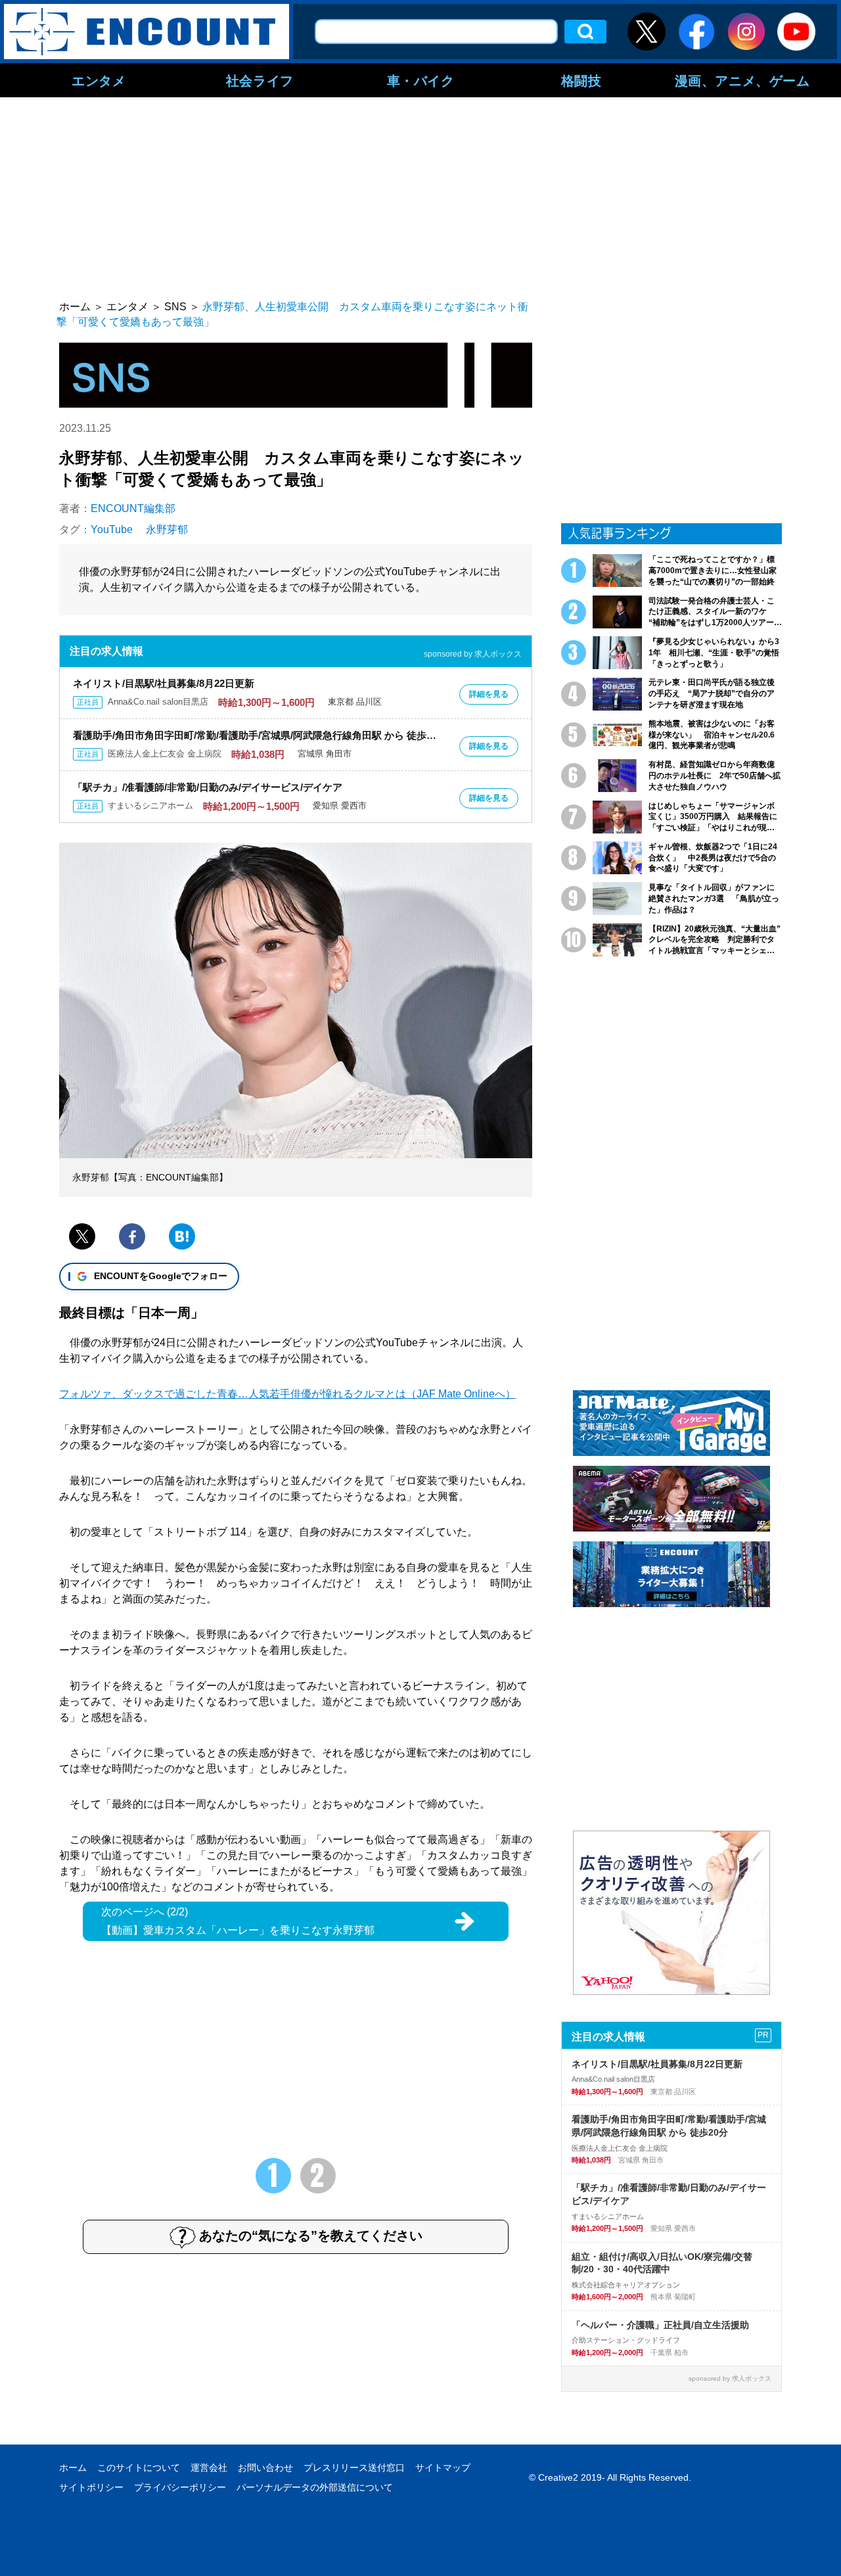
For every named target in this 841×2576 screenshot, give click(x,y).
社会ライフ (260, 80)
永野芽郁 (167, 529)
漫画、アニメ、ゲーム (742, 80)
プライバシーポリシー (180, 2487)
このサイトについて (139, 2468)
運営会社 (209, 2468)
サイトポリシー (91, 2487)
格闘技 (581, 80)
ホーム (73, 2468)
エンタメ (99, 80)
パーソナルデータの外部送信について (315, 2487)
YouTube (112, 529)
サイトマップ (443, 2468)
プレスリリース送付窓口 (354, 2468)
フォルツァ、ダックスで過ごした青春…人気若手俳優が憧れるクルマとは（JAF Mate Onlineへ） (287, 1394)
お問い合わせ (265, 2468)
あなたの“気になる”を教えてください (311, 2236)
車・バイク (421, 80)
